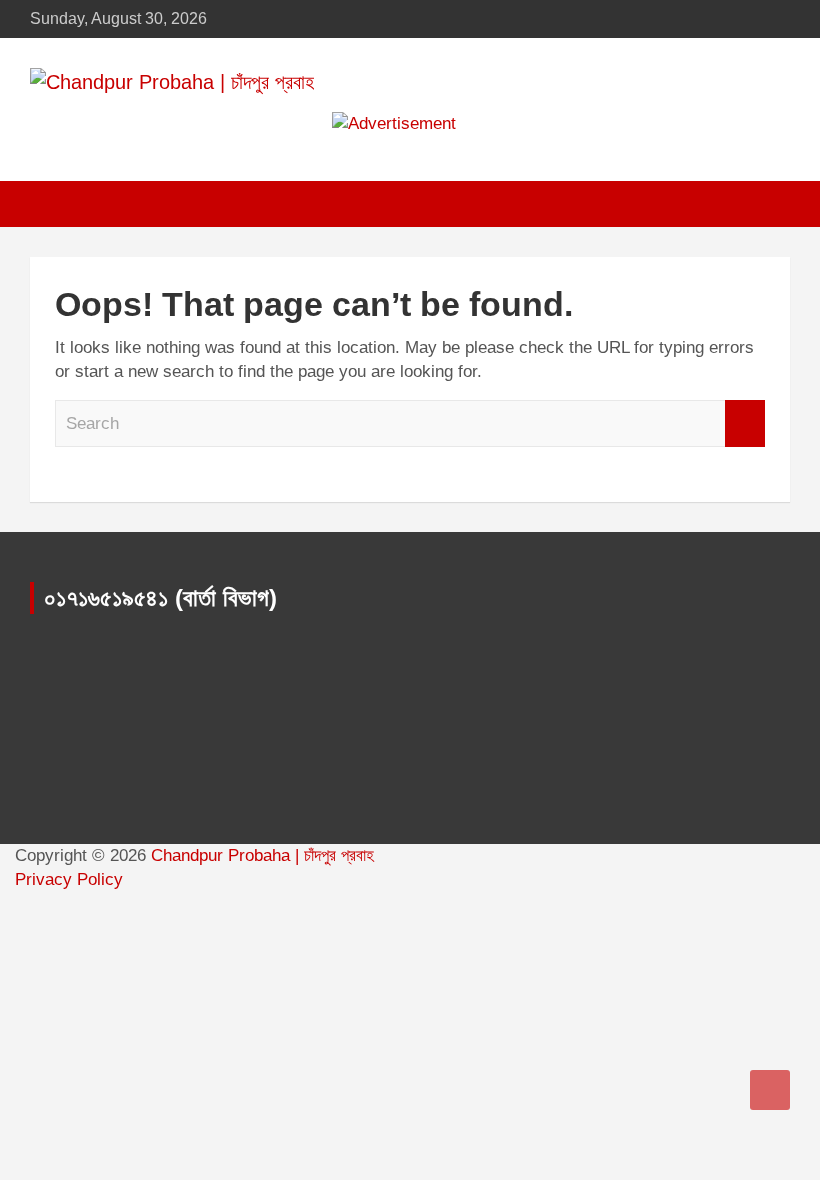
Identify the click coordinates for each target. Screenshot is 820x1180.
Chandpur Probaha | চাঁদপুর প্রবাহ (262, 855)
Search (745, 424)
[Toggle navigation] (55, 204)
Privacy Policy (69, 879)
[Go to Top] (770, 1090)
